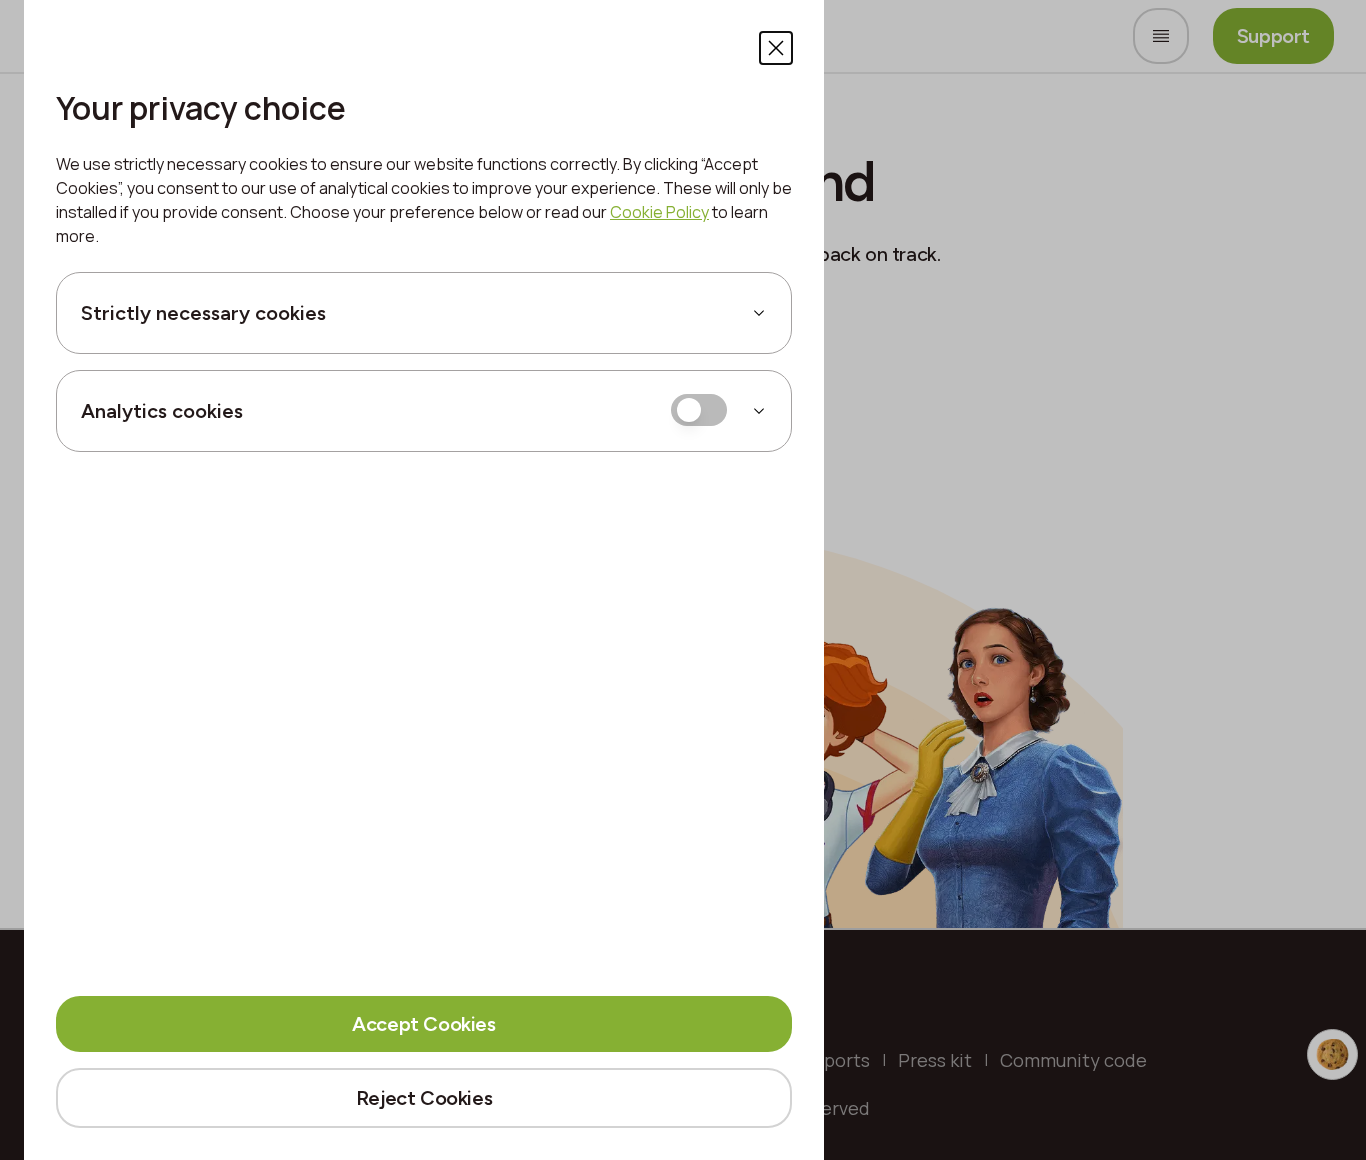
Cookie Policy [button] (659, 212)
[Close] (776, 48)
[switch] (699, 410)
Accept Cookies (423, 1024)
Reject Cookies (424, 1098)
